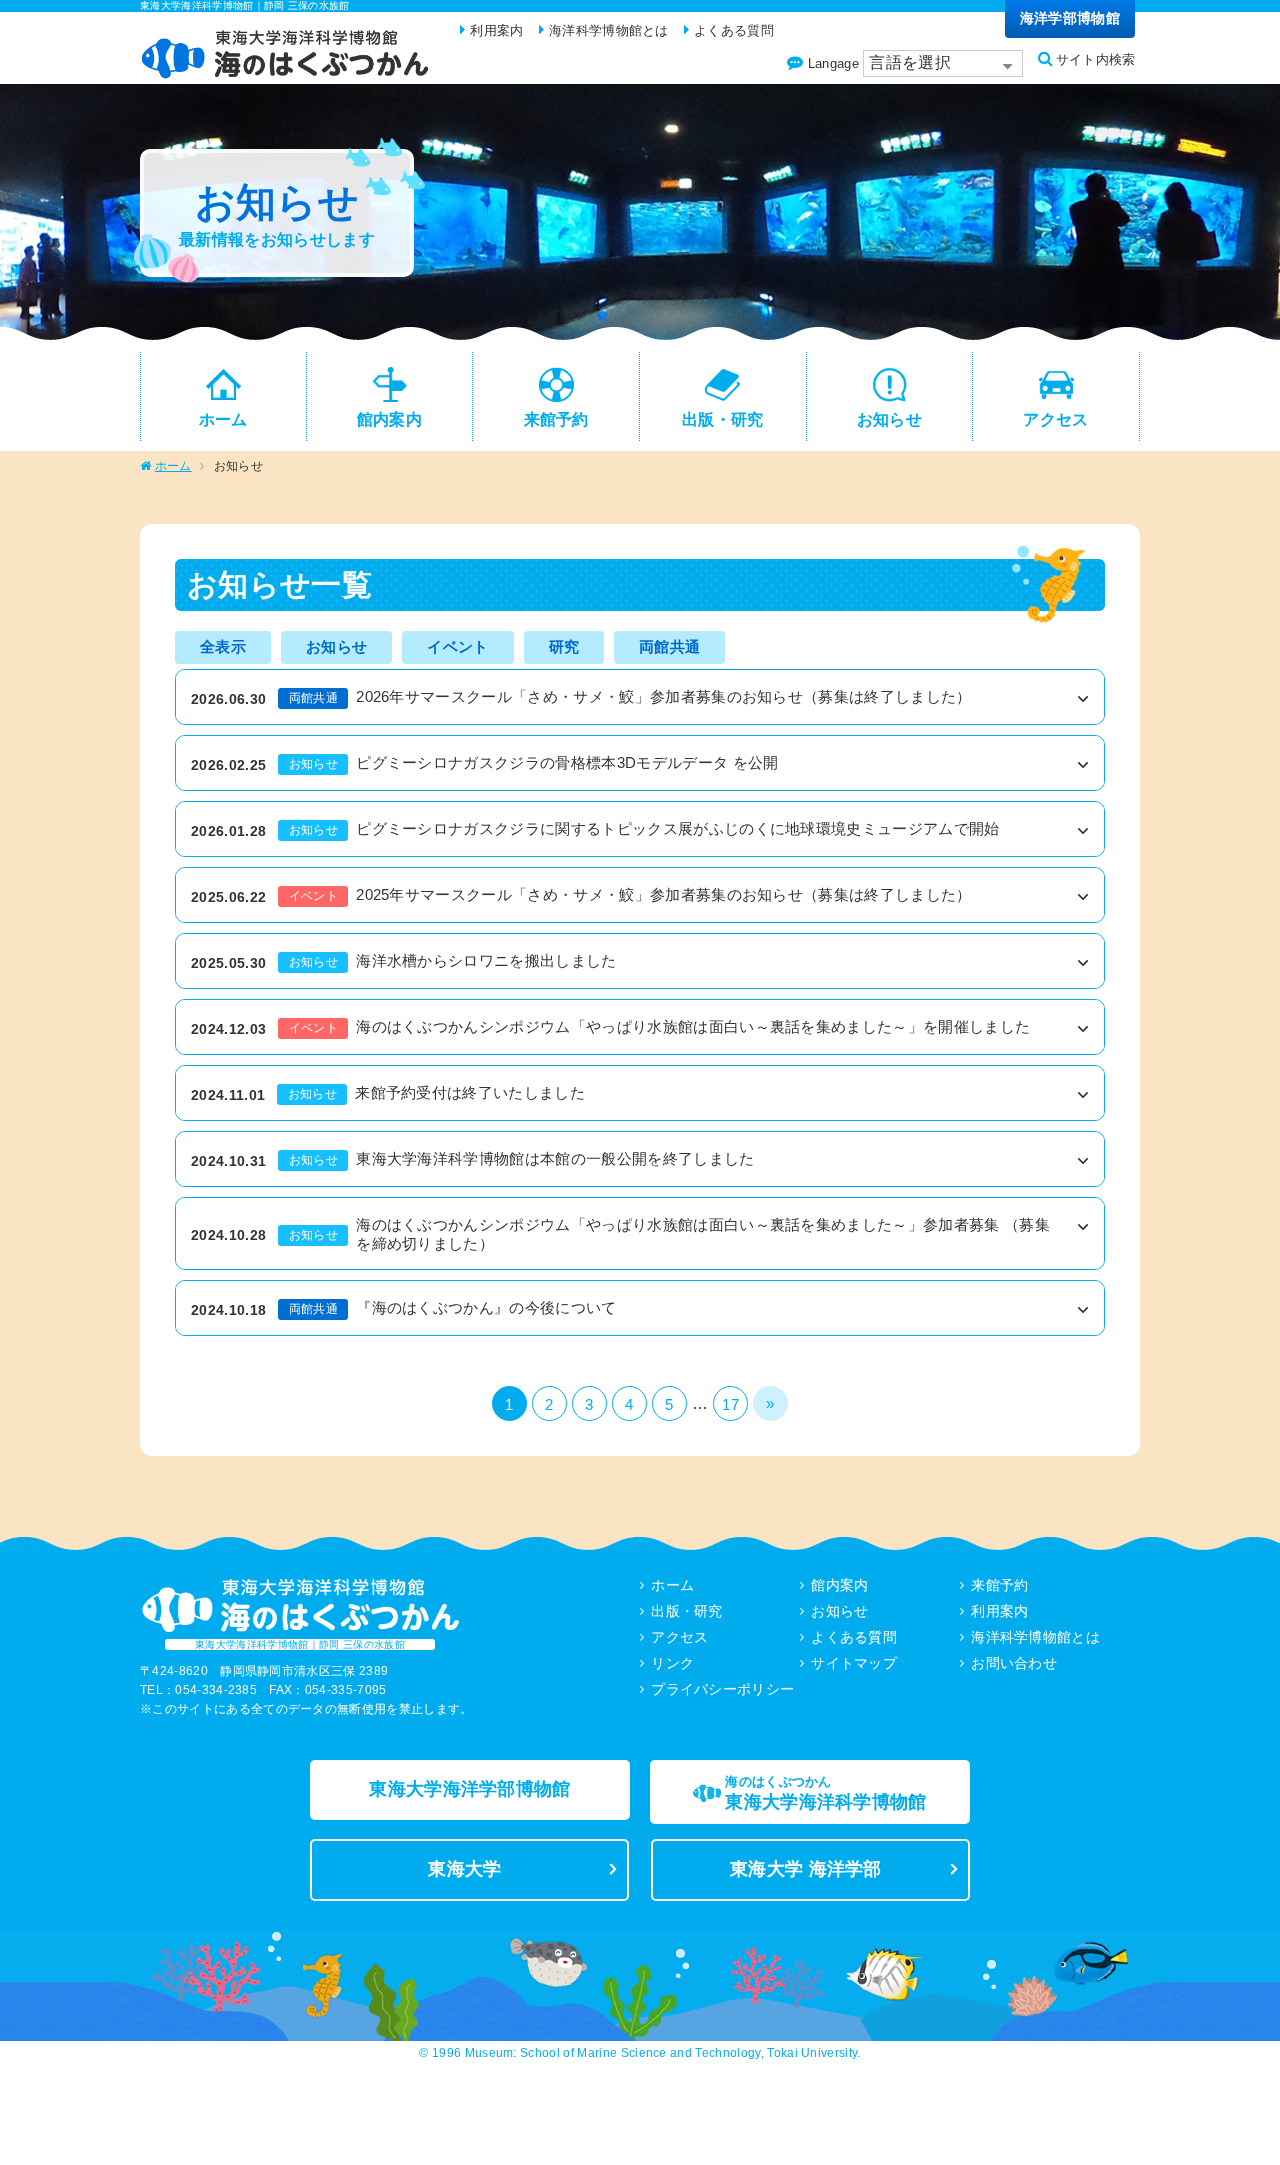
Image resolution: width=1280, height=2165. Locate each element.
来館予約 (999, 1585)
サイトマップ (854, 1663)
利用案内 (999, 1611)
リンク (672, 1663)
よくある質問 (854, 1637)
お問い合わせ (1014, 1663)
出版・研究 (687, 1611)
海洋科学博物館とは (1035, 1637)
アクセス (679, 1637)
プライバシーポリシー (722, 1689)
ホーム (173, 466)
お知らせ (839, 1611)
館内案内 (839, 1585)
